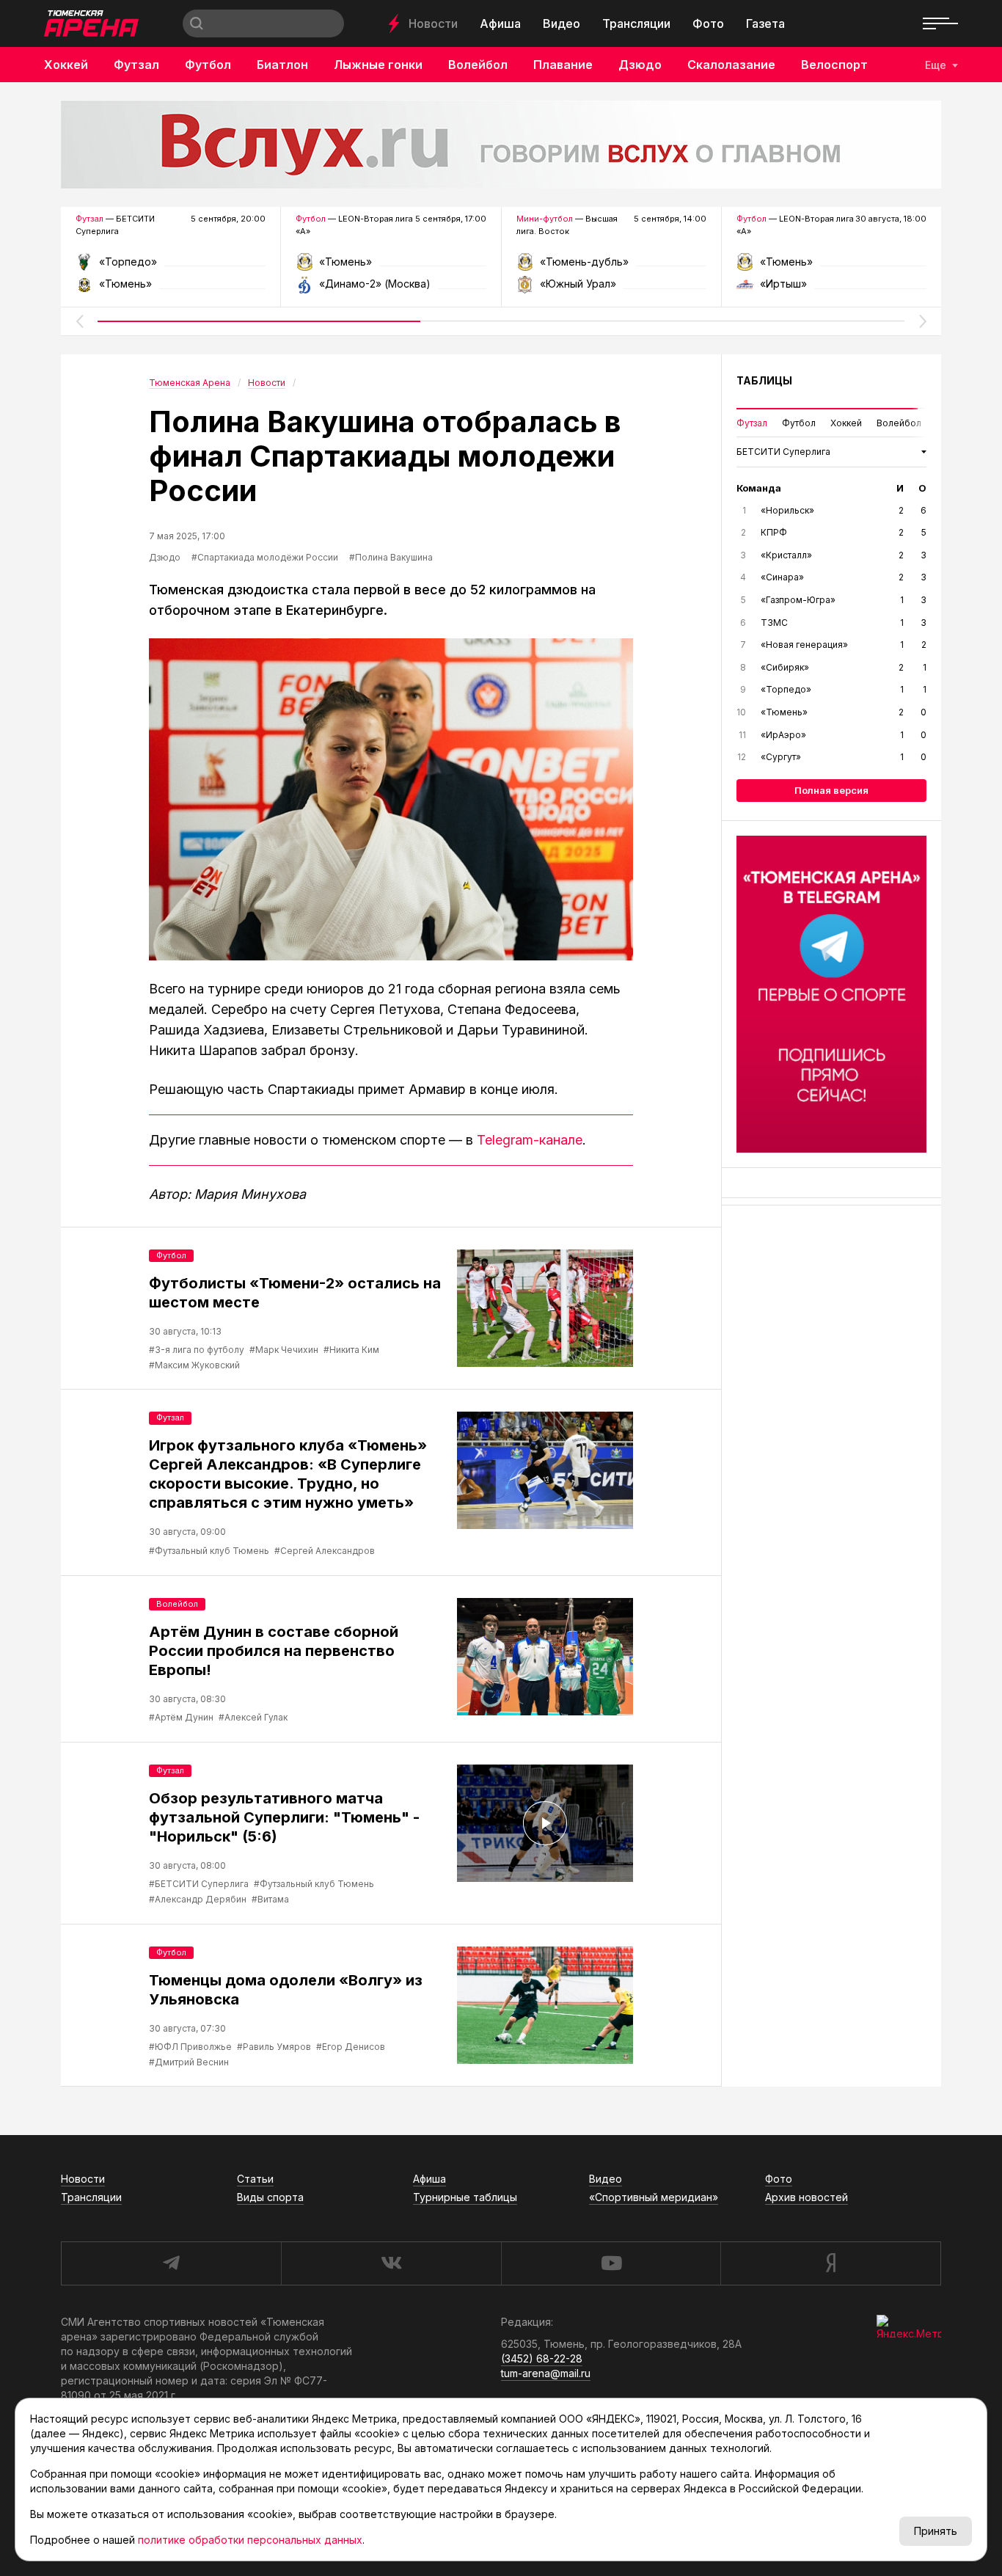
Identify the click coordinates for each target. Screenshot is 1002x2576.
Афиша (500, 23)
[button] (79, 321)
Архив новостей (807, 2197)
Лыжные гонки (378, 65)
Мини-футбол (545, 219)
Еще (936, 65)
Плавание (563, 65)
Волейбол (478, 65)
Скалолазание (731, 65)
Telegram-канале (530, 1140)
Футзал (136, 65)
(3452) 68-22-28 (542, 2358)
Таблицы (764, 380)
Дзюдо (640, 65)
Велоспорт (834, 65)
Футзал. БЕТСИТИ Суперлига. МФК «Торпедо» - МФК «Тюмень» (171, 267)
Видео (562, 23)
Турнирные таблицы (465, 2197)
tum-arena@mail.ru (546, 2373)
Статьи (255, 2179)
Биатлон (282, 65)
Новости (433, 23)
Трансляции (636, 23)
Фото (708, 23)
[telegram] (171, 2263)
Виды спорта (270, 2197)
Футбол (208, 65)
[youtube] (611, 2263)
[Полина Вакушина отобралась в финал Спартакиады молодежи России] (391, 799)
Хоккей (66, 65)
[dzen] (831, 2263)
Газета (765, 23)
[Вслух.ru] (501, 145)
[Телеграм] (831, 994)
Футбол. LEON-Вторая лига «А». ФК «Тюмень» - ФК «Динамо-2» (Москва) (391, 267)
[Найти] (197, 23)
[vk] (391, 2263)
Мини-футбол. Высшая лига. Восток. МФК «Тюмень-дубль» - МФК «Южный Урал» (611, 267)
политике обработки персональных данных (250, 2540)
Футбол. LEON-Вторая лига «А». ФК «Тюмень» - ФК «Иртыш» (831, 267)
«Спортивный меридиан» (654, 2197)
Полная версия (831, 790)
